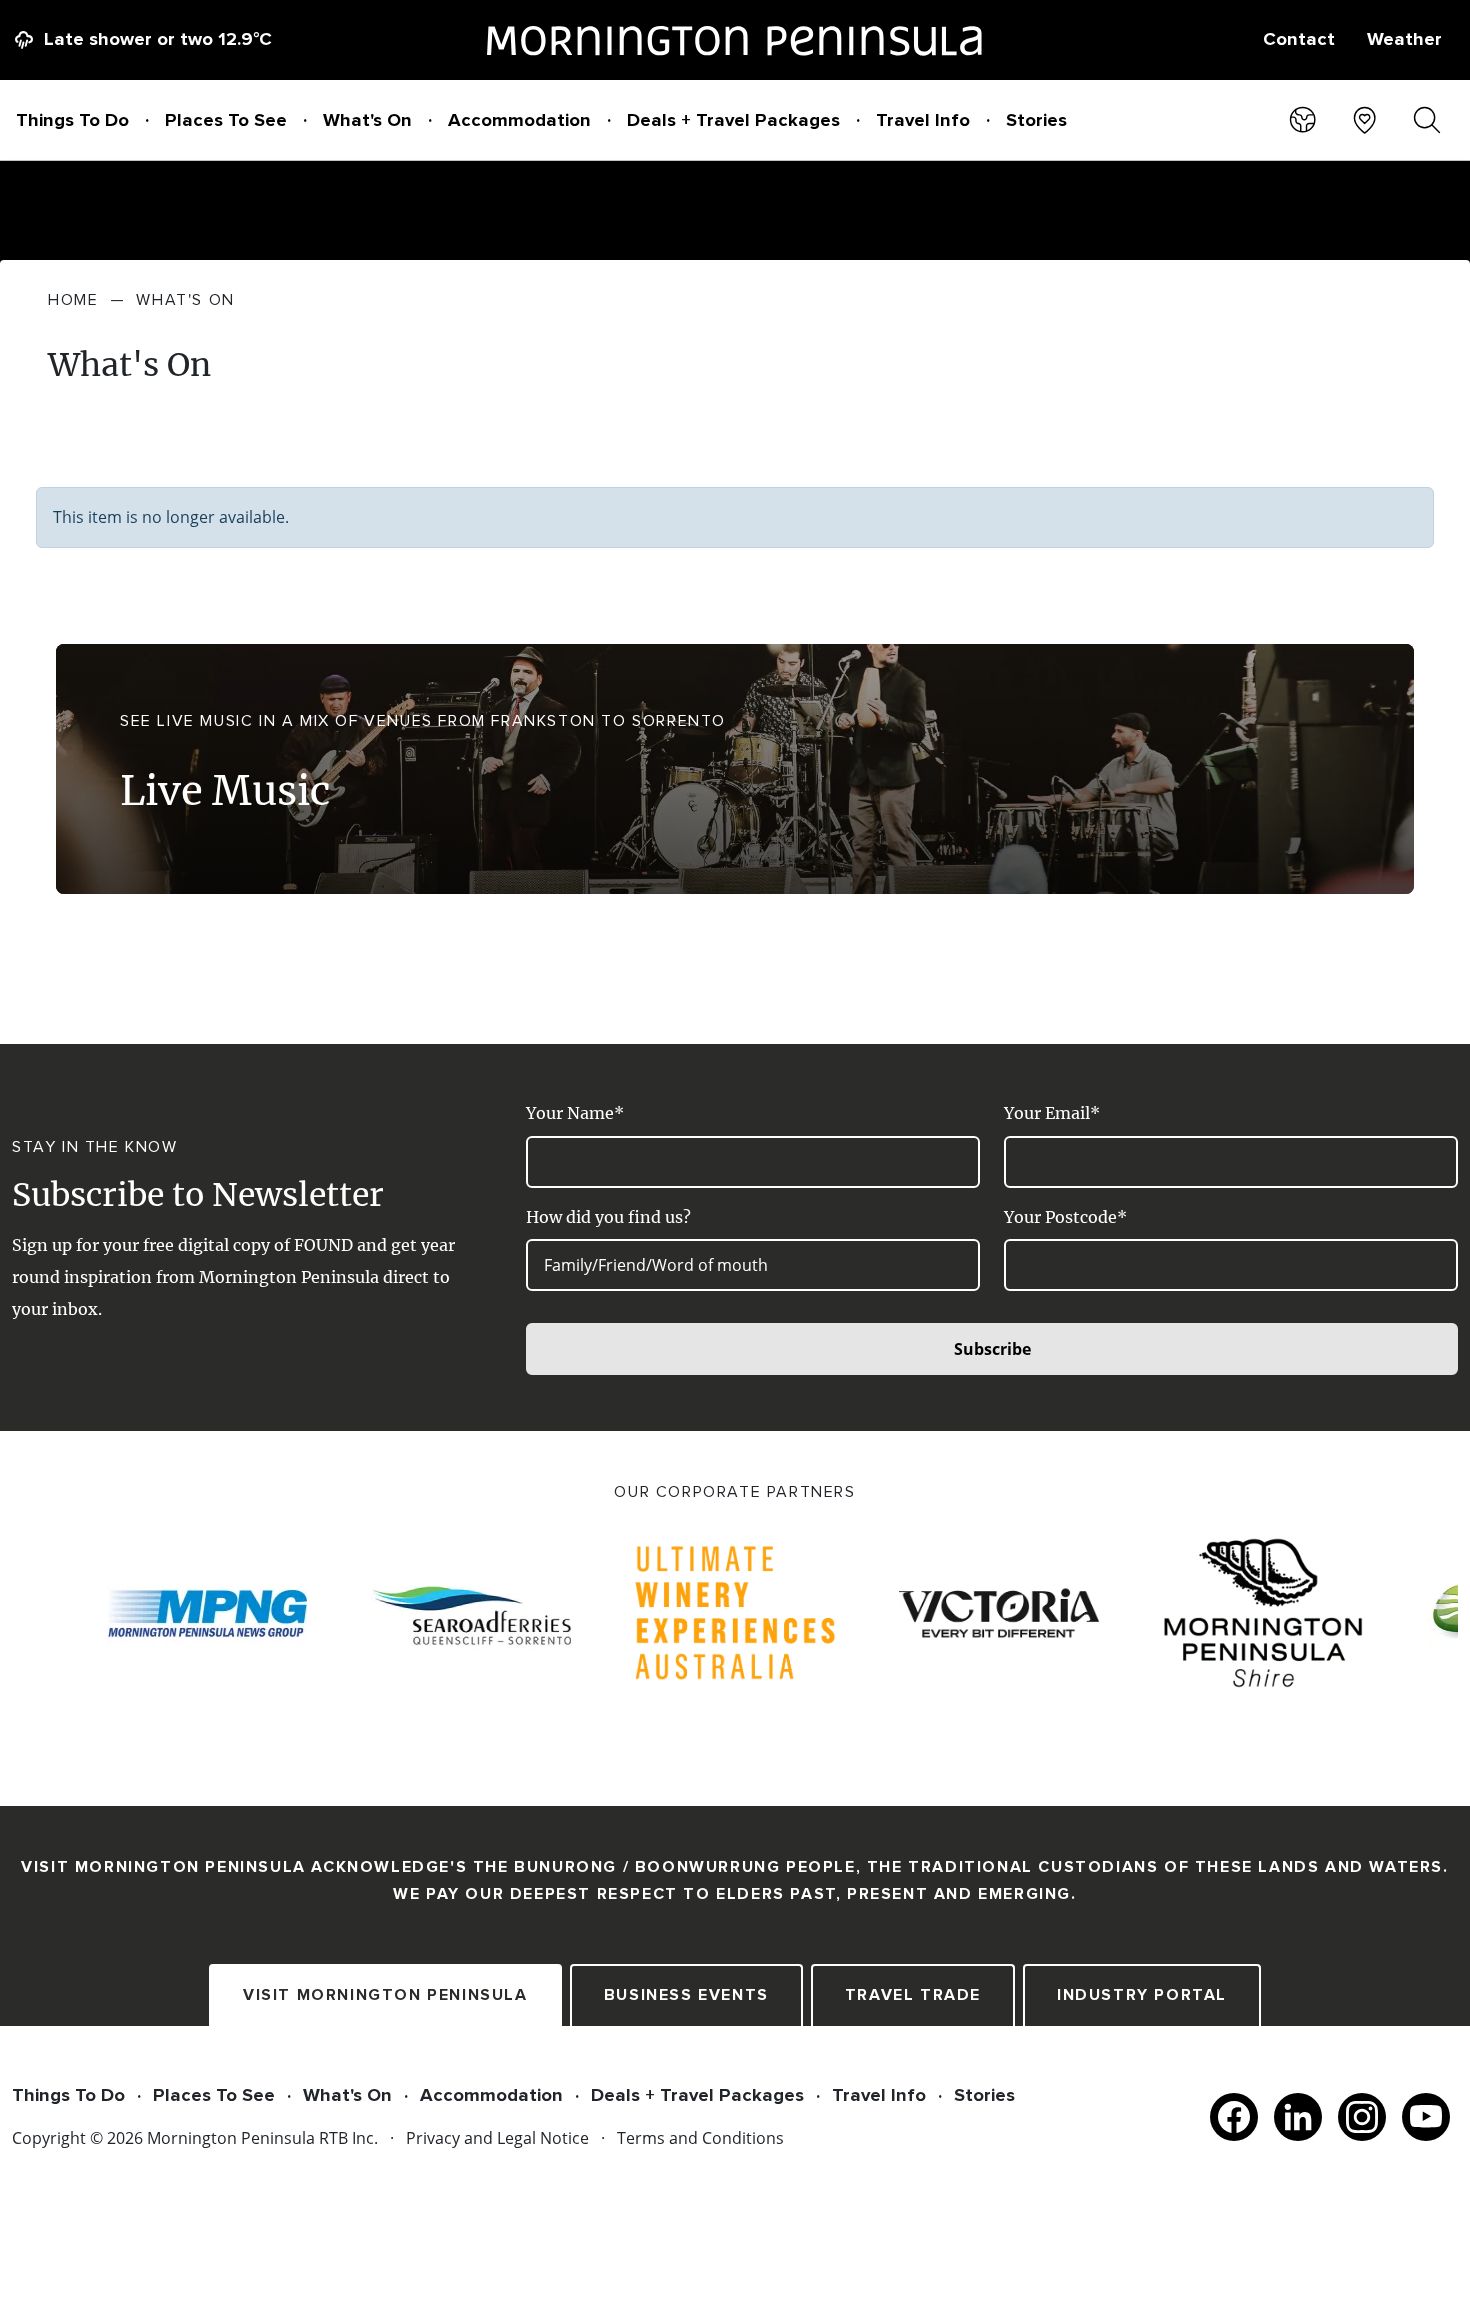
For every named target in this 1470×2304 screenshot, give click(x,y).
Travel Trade (913, 1995)
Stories (1036, 120)
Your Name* (575, 1113)
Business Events (686, 1995)
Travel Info (923, 120)
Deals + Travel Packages (733, 120)
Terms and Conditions (700, 2138)
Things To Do (72, 120)
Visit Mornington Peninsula (385, 1995)
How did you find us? (608, 1217)
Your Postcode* (1065, 1217)
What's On (367, 120)
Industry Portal (1142, 1995)
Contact (1299, 39)
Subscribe (992, 1349)
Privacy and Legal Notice (497, 2138)
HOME (73, 300)
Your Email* (1052, 1113)
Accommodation (519, 120)
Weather (1404, 39)
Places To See (226, 120)
